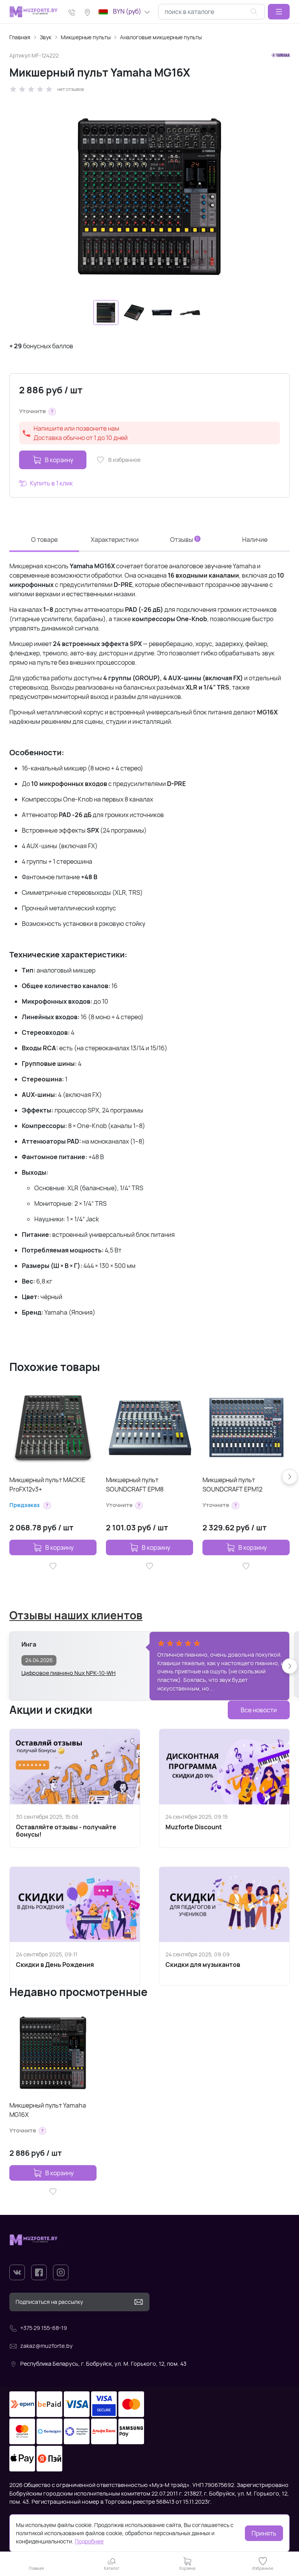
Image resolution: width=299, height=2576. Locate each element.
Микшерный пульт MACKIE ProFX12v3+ (47, 1484)
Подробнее (89, 2541)
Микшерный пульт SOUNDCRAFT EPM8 (135, 1484)
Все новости (259, 1710)
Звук (46, 37)
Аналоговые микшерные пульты (161, 37)
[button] (279, 12)
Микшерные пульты (86, 37)
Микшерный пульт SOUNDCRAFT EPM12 (232, 1484)
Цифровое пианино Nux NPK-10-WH (69, 1673)
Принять (264, 2533)
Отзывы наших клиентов (76, 1615)
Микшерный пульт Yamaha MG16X (48, 2110)
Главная (20, 37)
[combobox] (211, 12)
